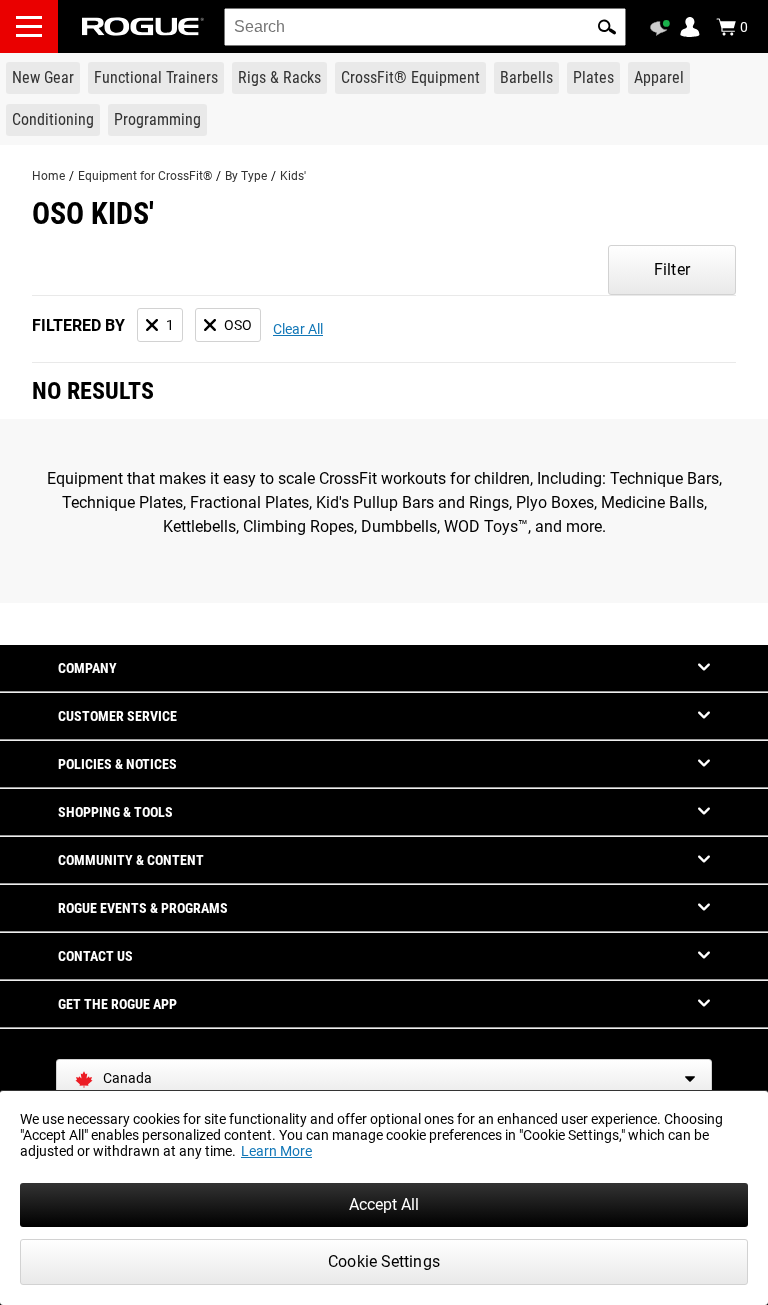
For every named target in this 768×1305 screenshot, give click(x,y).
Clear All (298, 329)
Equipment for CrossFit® (145, 176)
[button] (607, 27)
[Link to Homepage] (143, 26)
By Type (246, 176)
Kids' (293, 176)
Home (48, 176)
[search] (425, 27)
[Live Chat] (663, 28)
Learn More (276, 1151)
